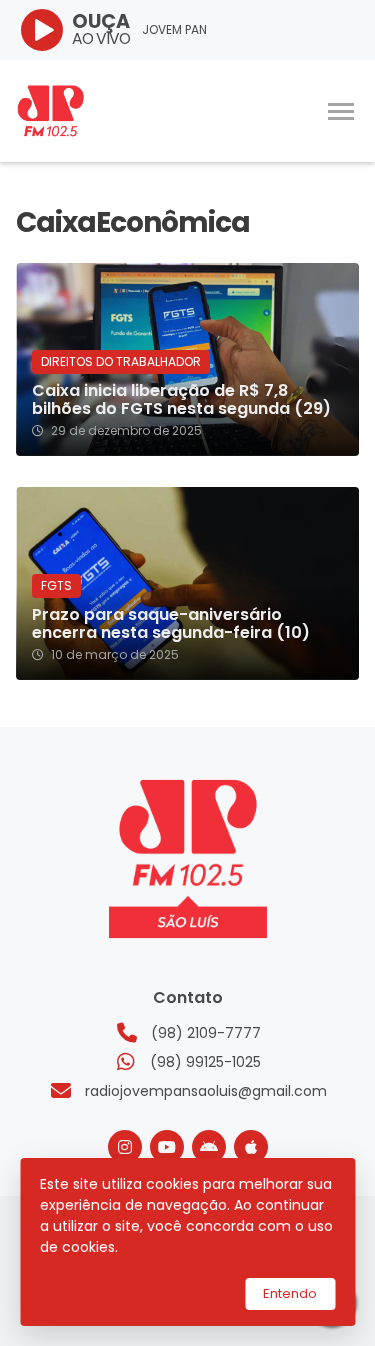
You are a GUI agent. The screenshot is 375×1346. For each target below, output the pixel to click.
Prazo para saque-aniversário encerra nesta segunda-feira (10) (171, 624)
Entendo (290, 1293)
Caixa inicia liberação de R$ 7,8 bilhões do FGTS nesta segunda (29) (181, 400)
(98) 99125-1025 (205, 1062)
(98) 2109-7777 (206, 1033)
